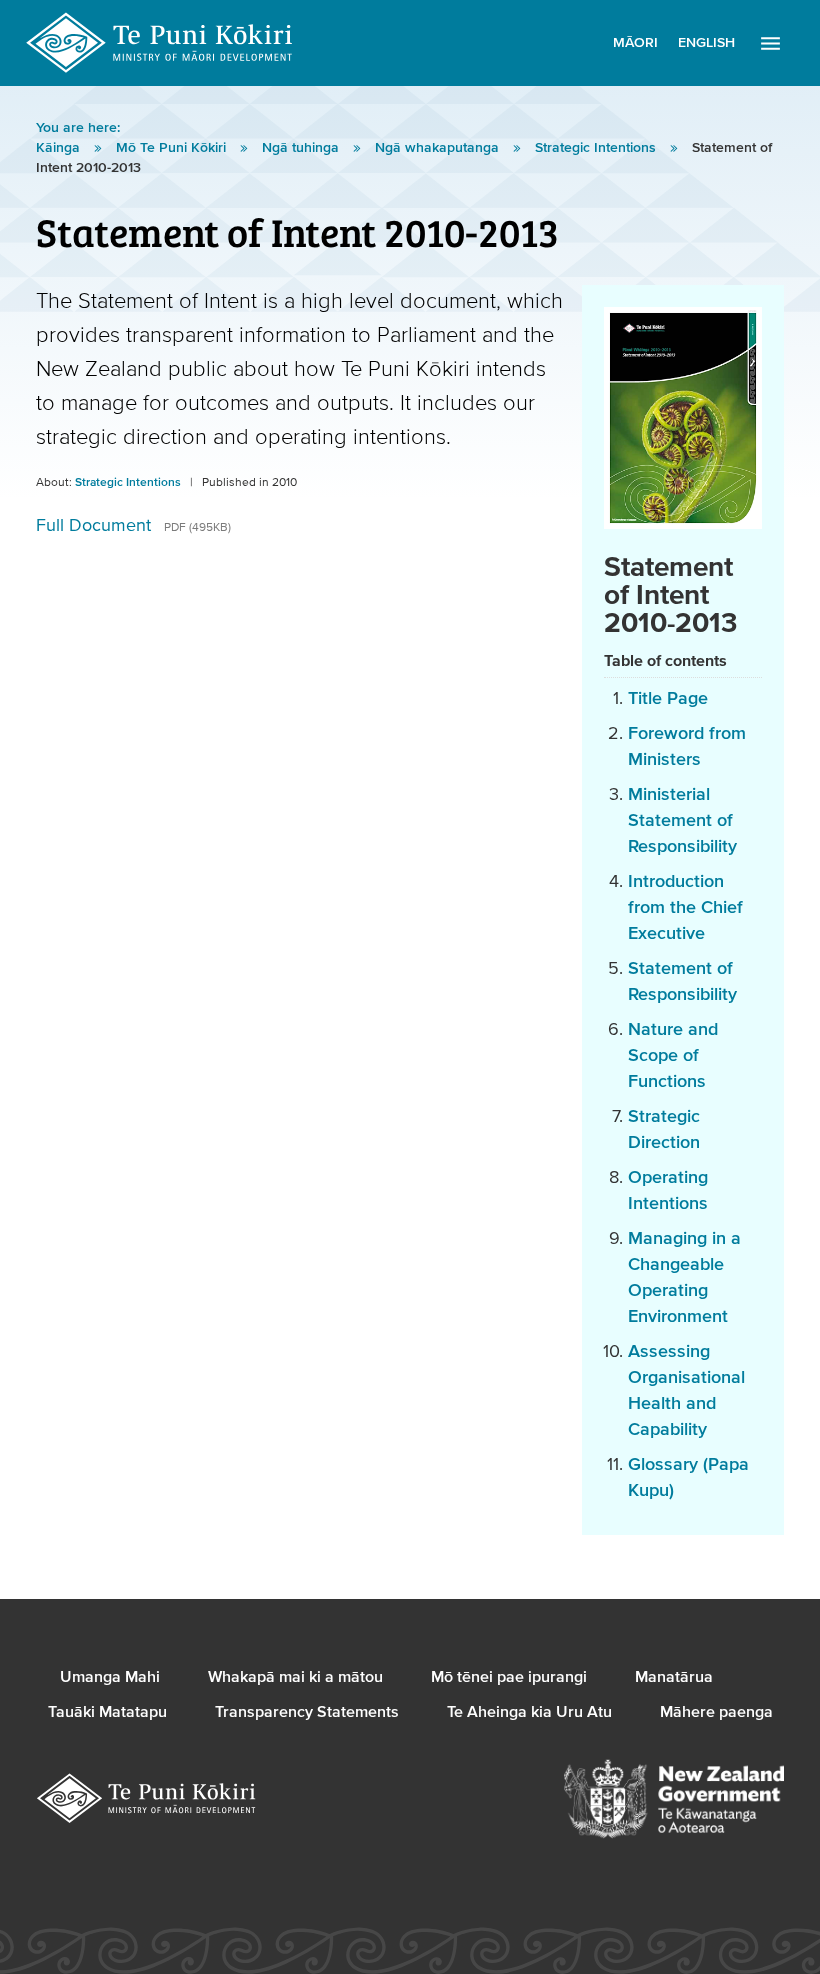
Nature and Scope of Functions (673, 1055)
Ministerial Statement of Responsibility (682, 820)
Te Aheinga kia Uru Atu (529, 1712)
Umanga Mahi (110, 1677)
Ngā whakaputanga (439, 148)
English (706, 43)
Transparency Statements (307, 1712)
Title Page (668, 698)
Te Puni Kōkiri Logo (160, 43)
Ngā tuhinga (302, 148)
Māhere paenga (716, 1712)
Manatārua (674, 1677)
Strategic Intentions (597, 148)
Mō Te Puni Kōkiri (173, 148)
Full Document (133, 525)
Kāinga (60, 148)
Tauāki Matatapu (107, 1712)
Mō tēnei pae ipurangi (509, 1677)
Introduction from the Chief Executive (685, 907)
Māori (635, 43)
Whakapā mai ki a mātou (295, 1677)
